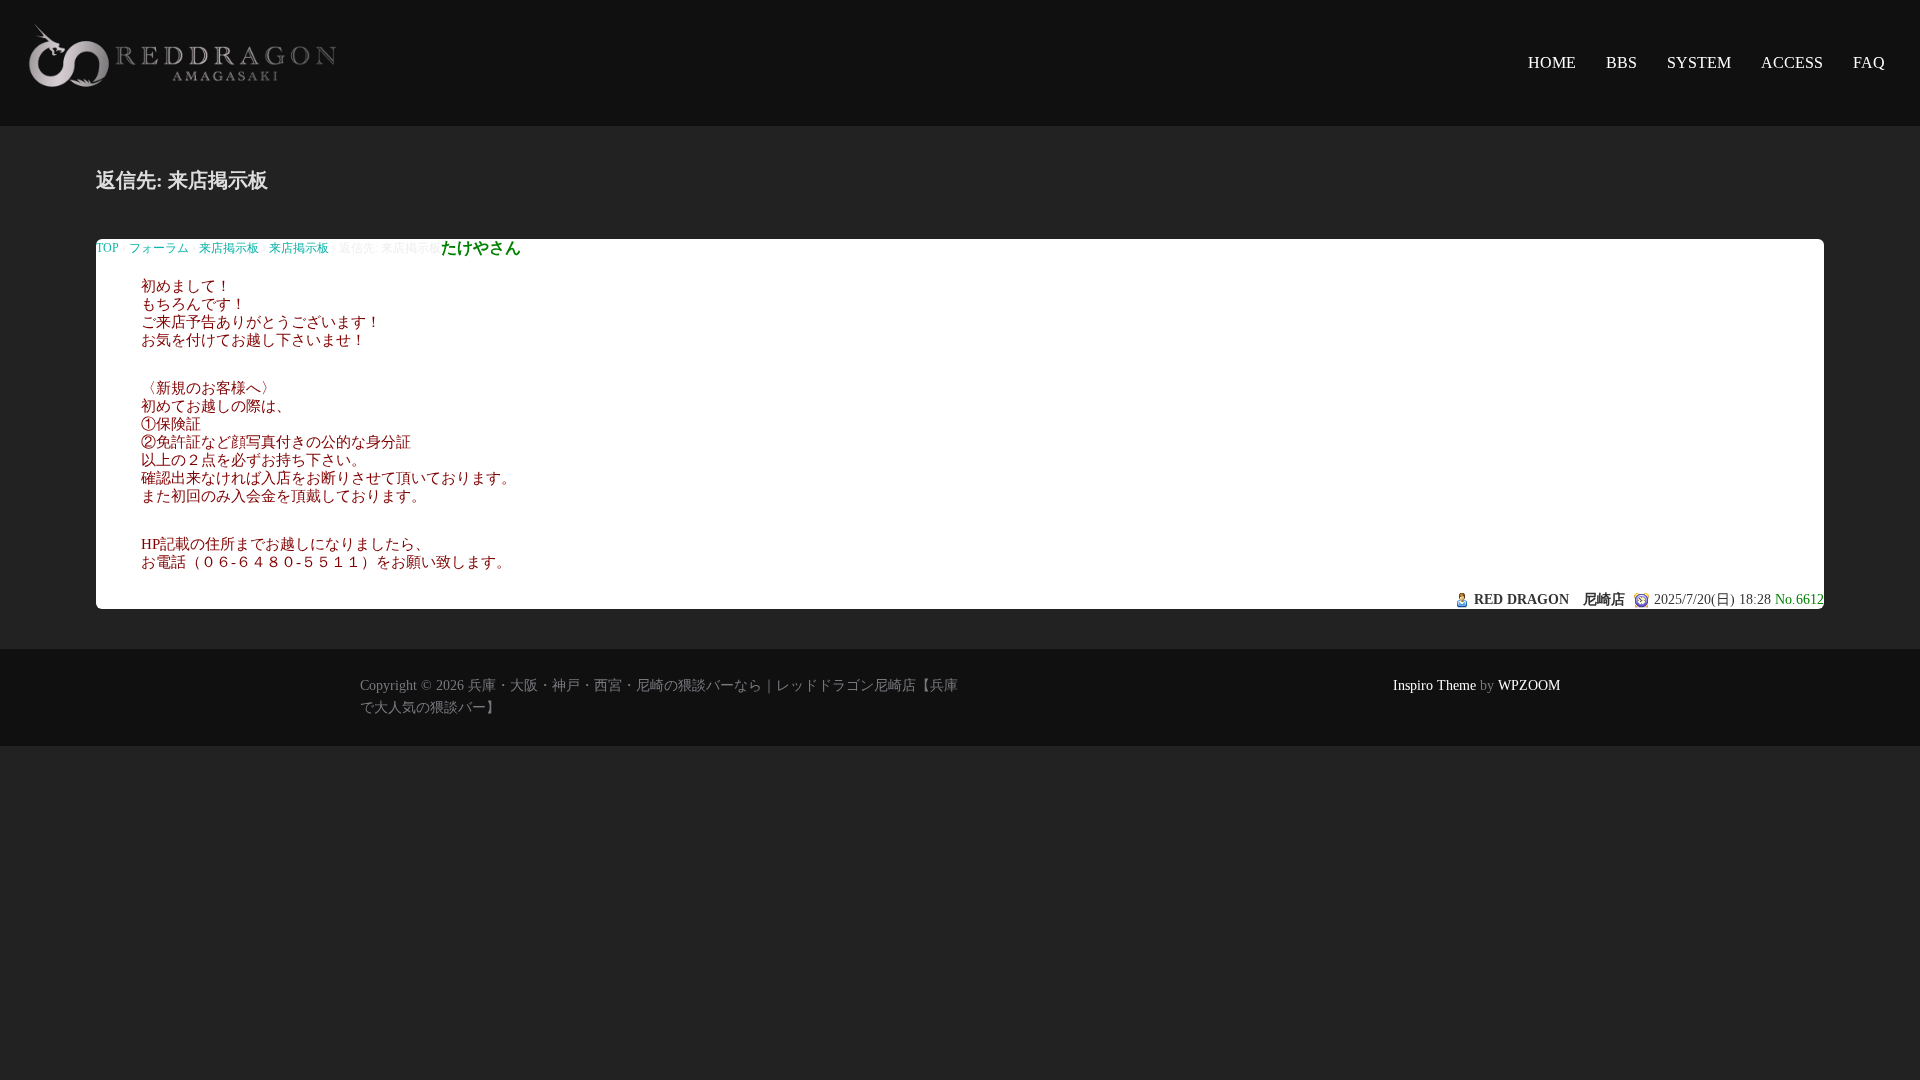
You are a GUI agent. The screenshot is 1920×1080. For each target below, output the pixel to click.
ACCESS (1792, 62)
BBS (1621, 62)
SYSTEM (1699, 62)
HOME (1552, 62)
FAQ (1869, 62)
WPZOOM (1529, 685)
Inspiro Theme (1434, 685)
